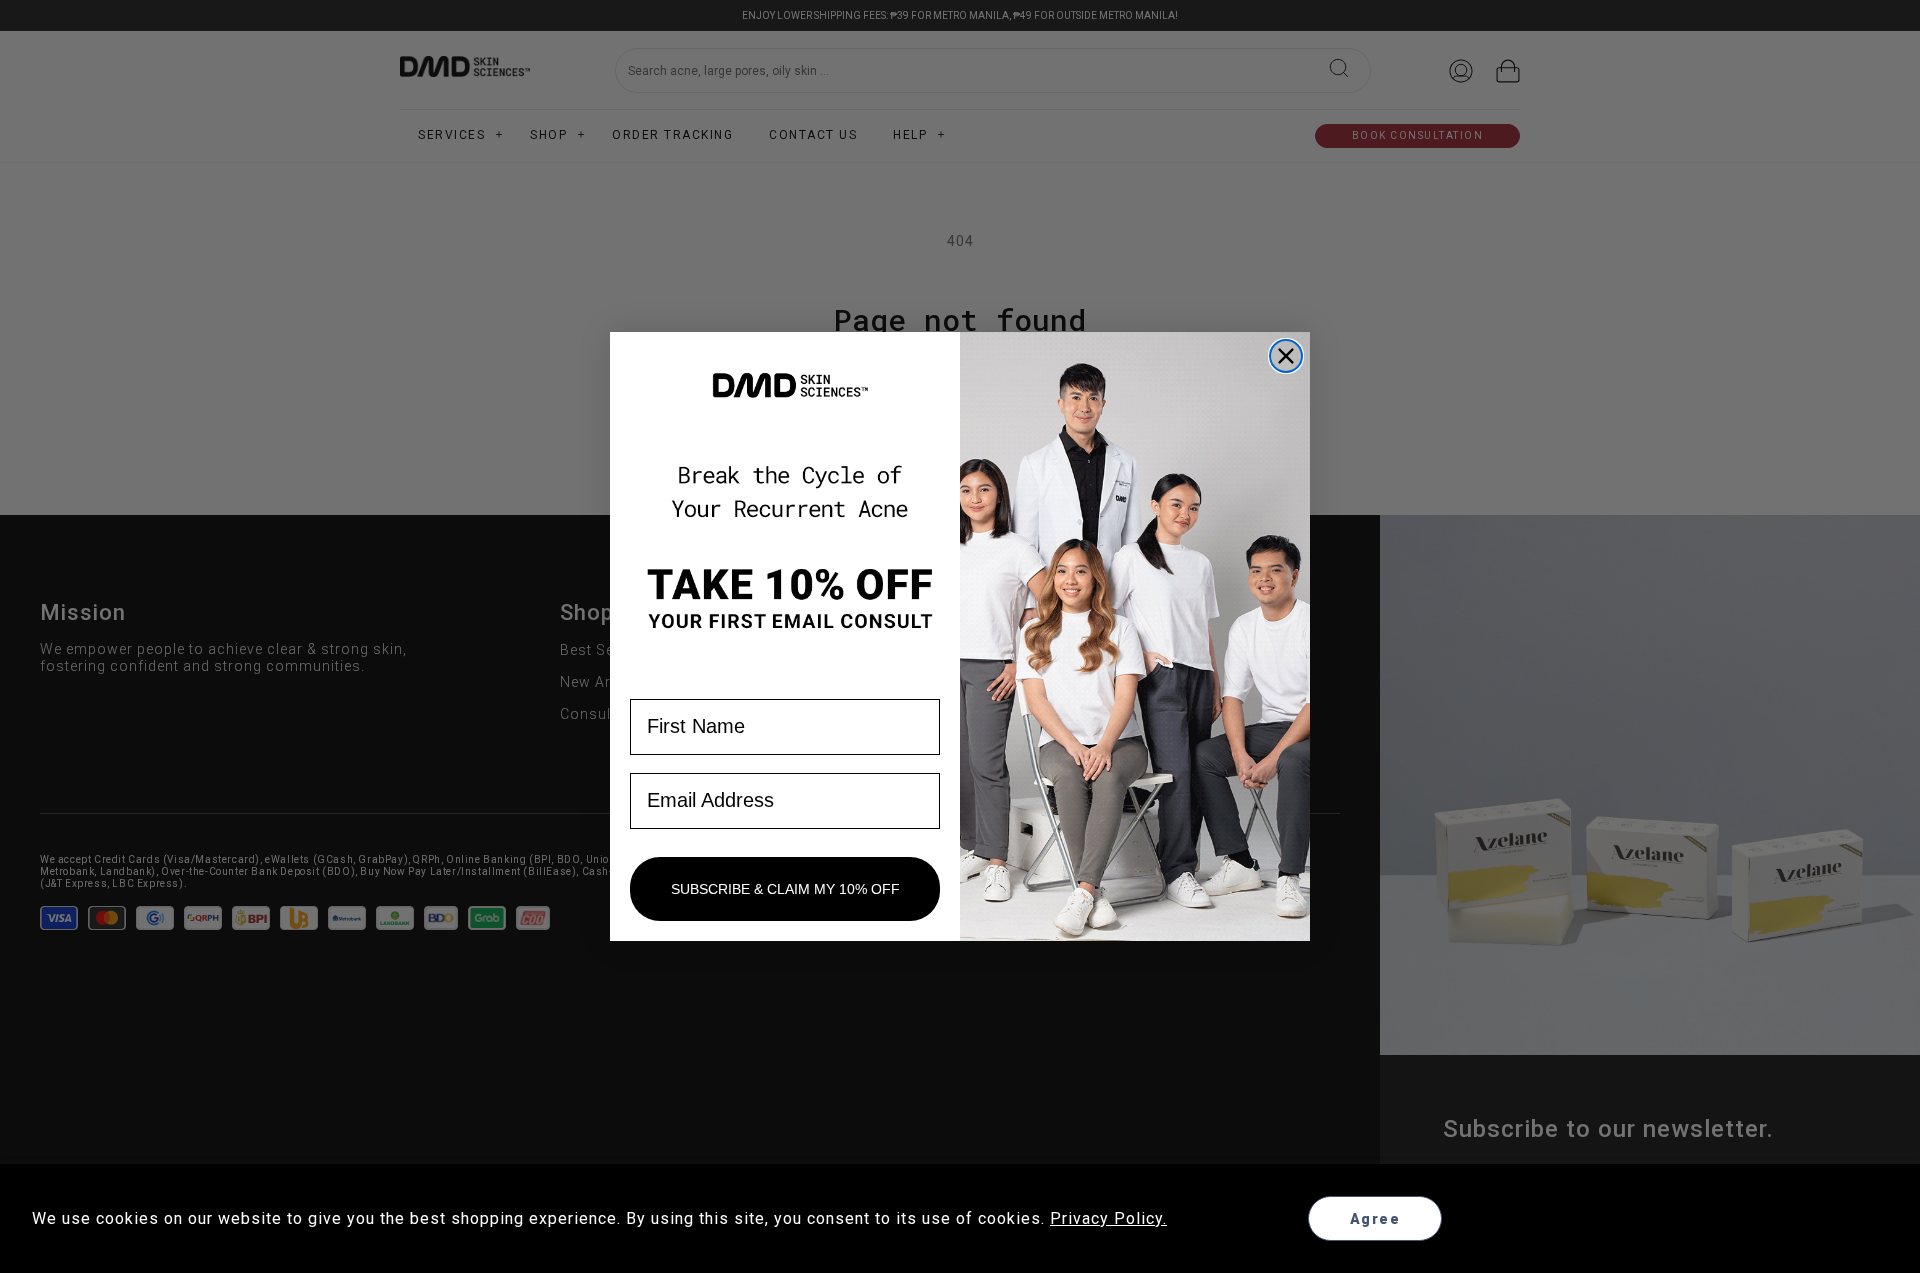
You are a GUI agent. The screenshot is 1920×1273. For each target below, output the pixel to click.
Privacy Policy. (1108, 1218)
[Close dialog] (1286, 356)
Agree (1375, 1219)
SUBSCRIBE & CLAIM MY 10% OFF (785, 889)
